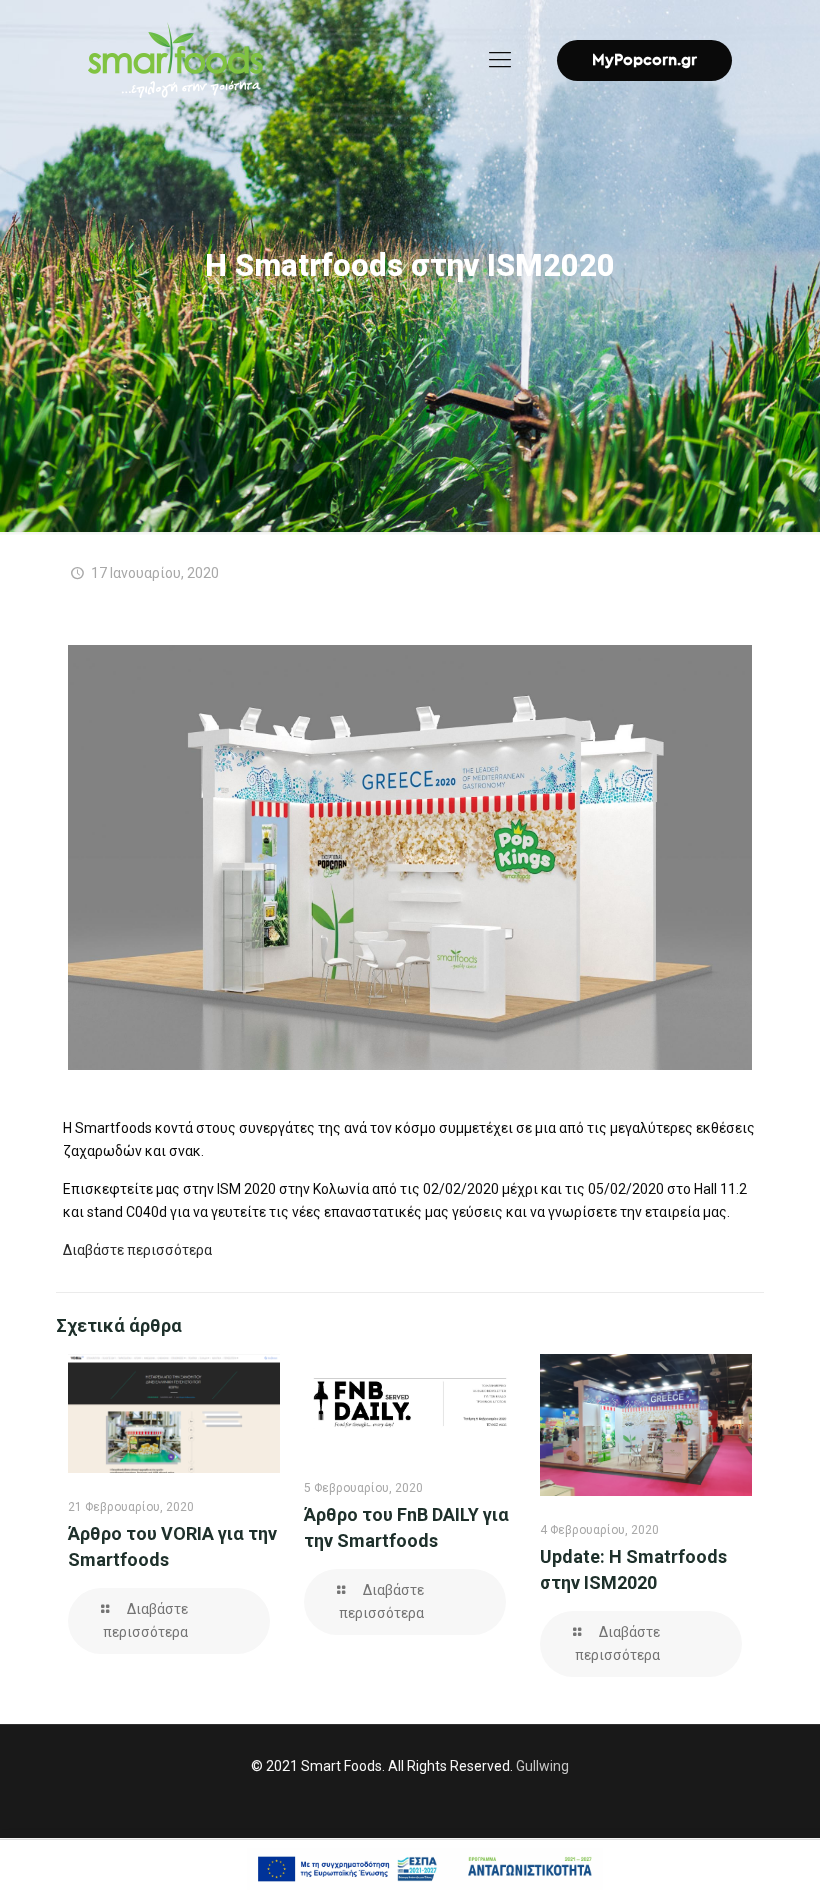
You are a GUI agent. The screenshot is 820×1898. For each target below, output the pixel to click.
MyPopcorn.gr (644, 60)
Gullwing (542, 1766)
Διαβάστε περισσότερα (137, 1250)
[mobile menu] (500, 60)
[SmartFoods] (175, 60)
